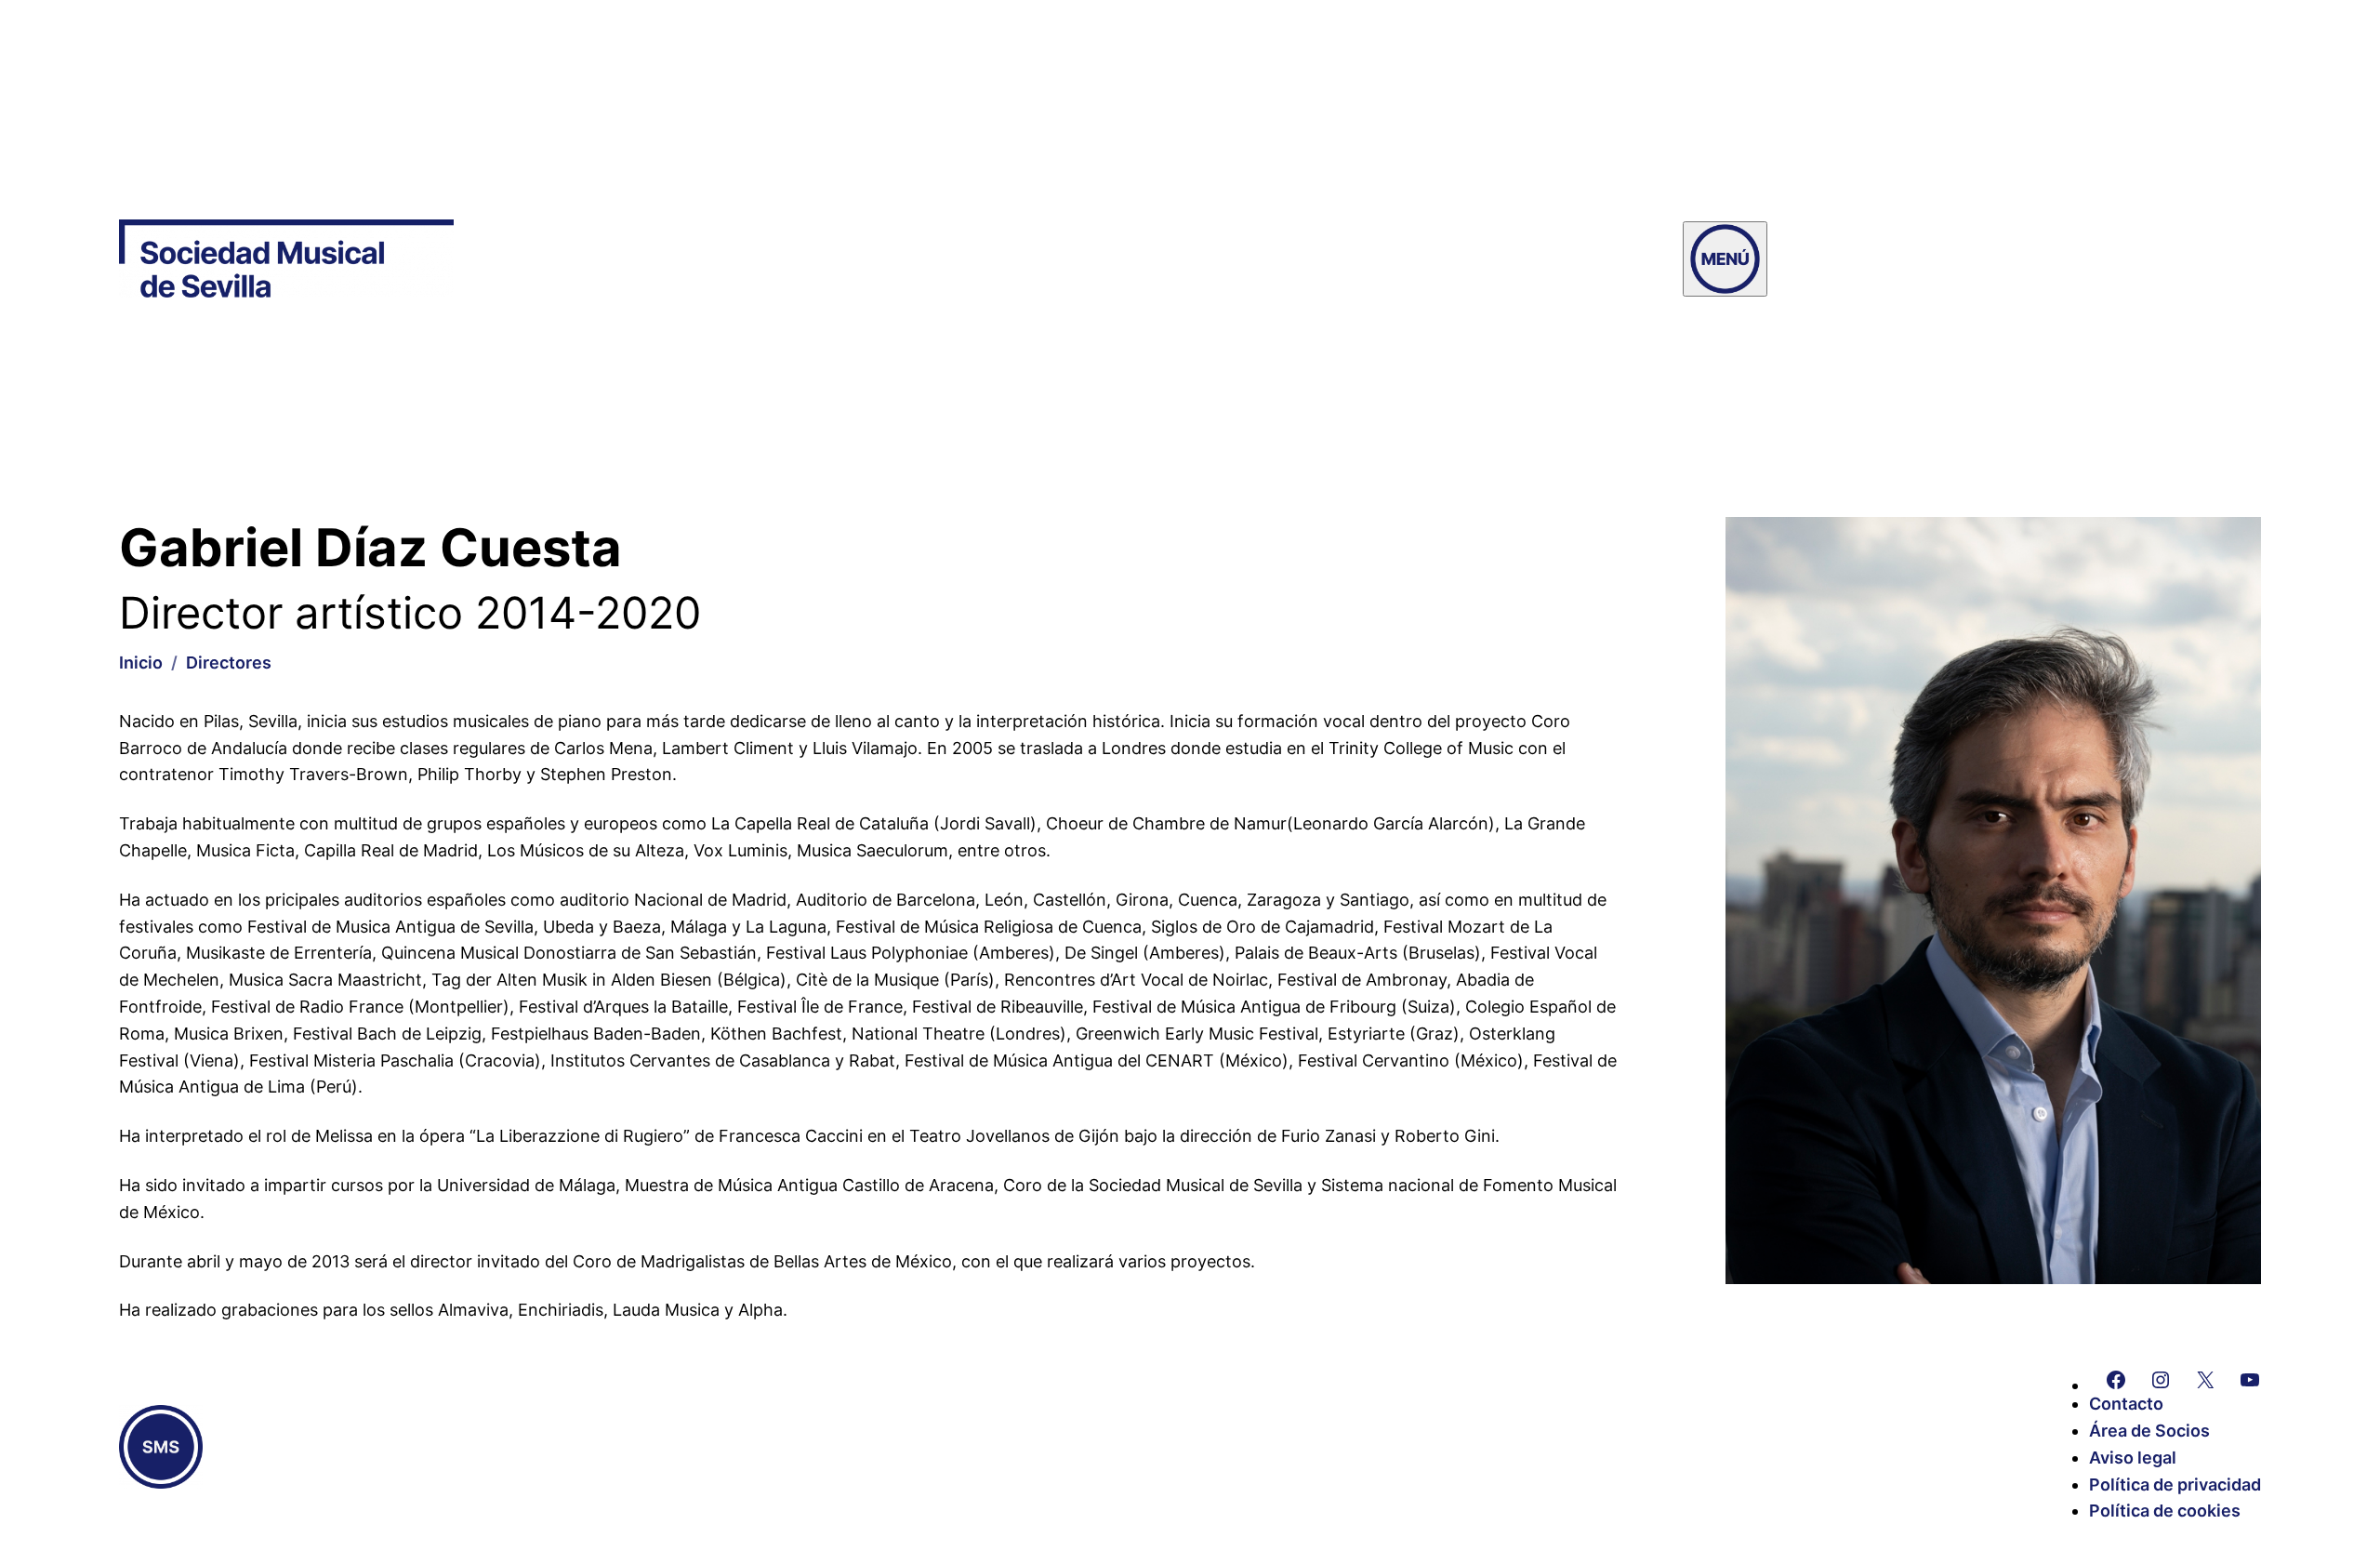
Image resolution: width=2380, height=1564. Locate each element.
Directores (229, 663)
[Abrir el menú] (1725, 259)
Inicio (141, 663)
